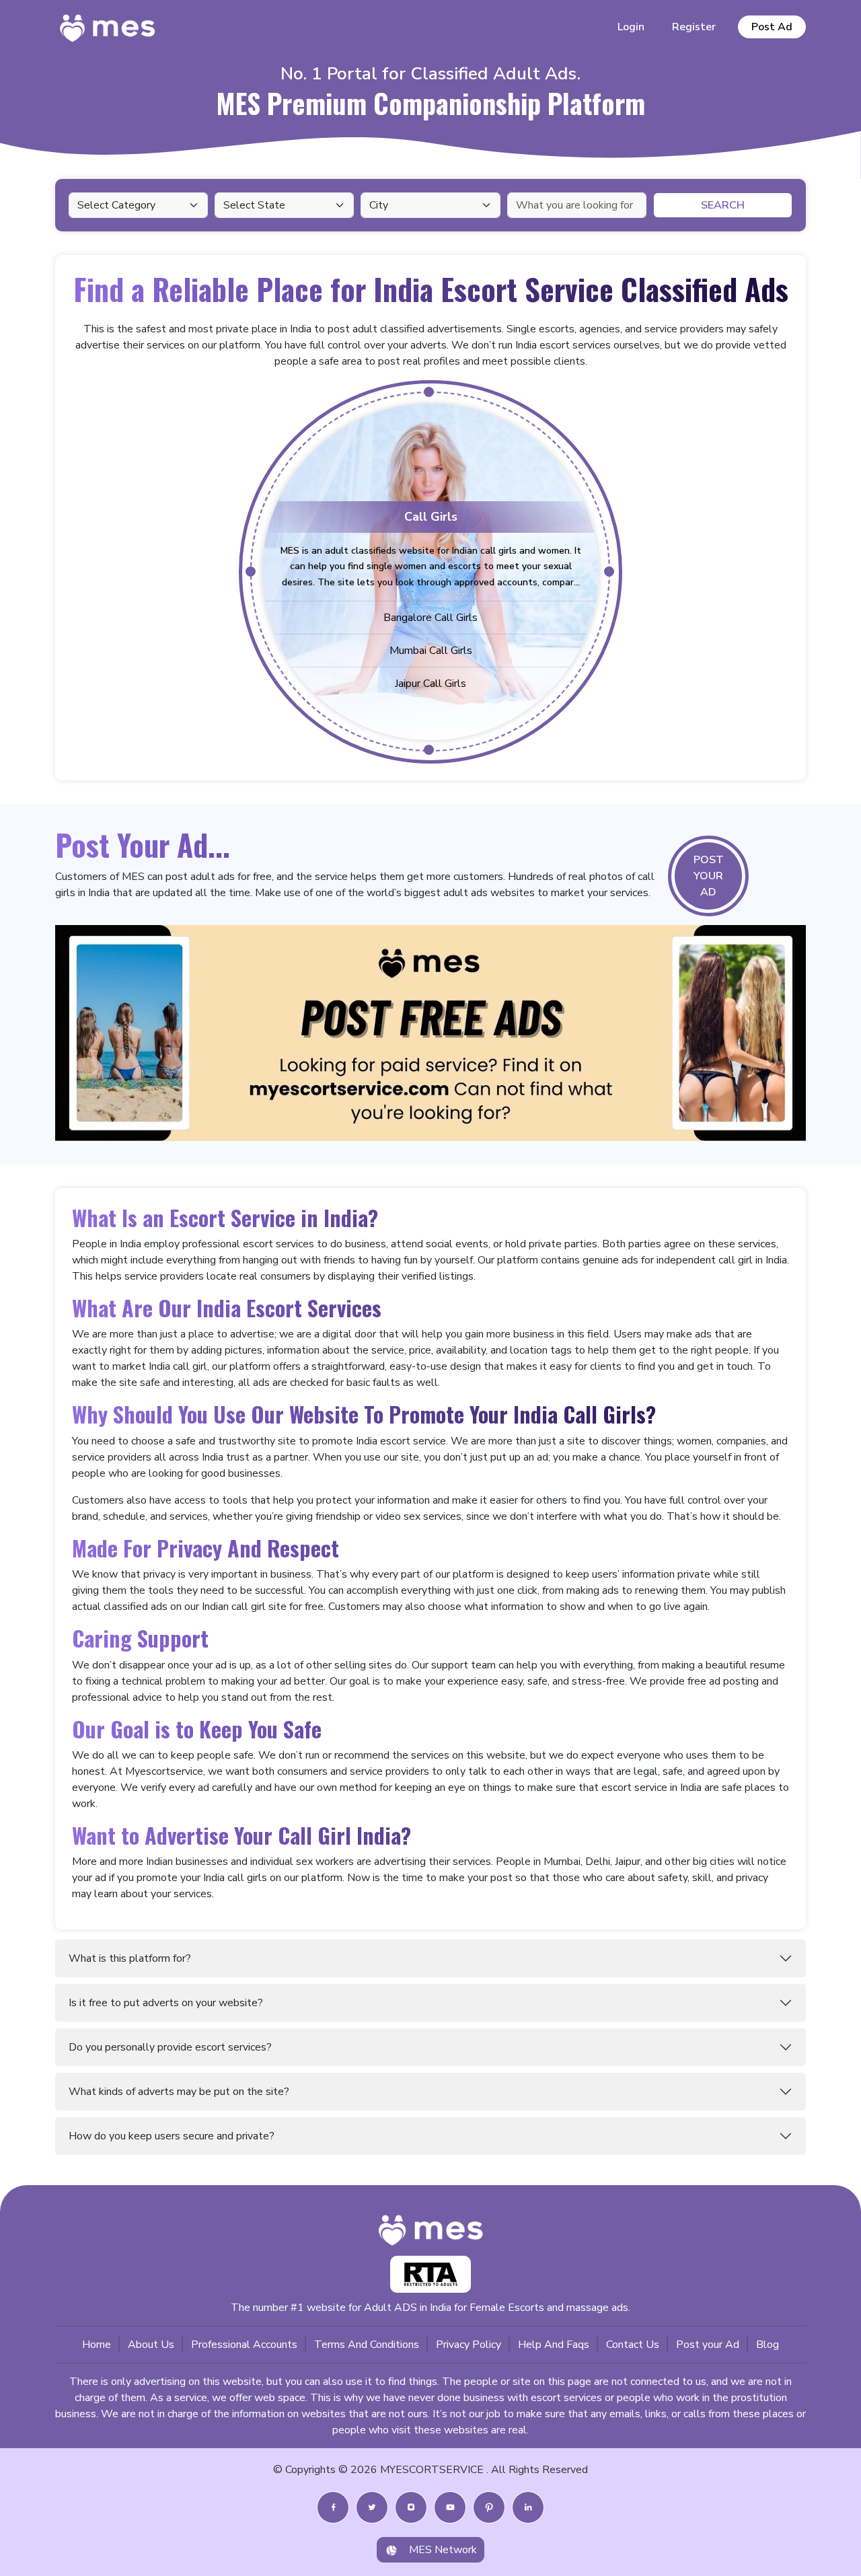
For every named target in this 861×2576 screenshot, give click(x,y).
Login (631, 27)
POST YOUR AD (709, 876)
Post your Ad (708, 2345)
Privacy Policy (469, 2345)
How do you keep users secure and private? (172, 2136)
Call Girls (431, 517)
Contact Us (633, 2345)
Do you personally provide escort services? (170, 2047)
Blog (768, 2345)
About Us (151, 2345)
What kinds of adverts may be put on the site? (179, 2092)
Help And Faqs (554, 2345)
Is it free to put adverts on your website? (166, 2003)
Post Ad (772, 27)
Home (97, 2345)
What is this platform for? (130, 1958)
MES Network (443, 2550)
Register (694, 27)
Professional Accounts (244, 2345)
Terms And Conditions (367, 2345)
